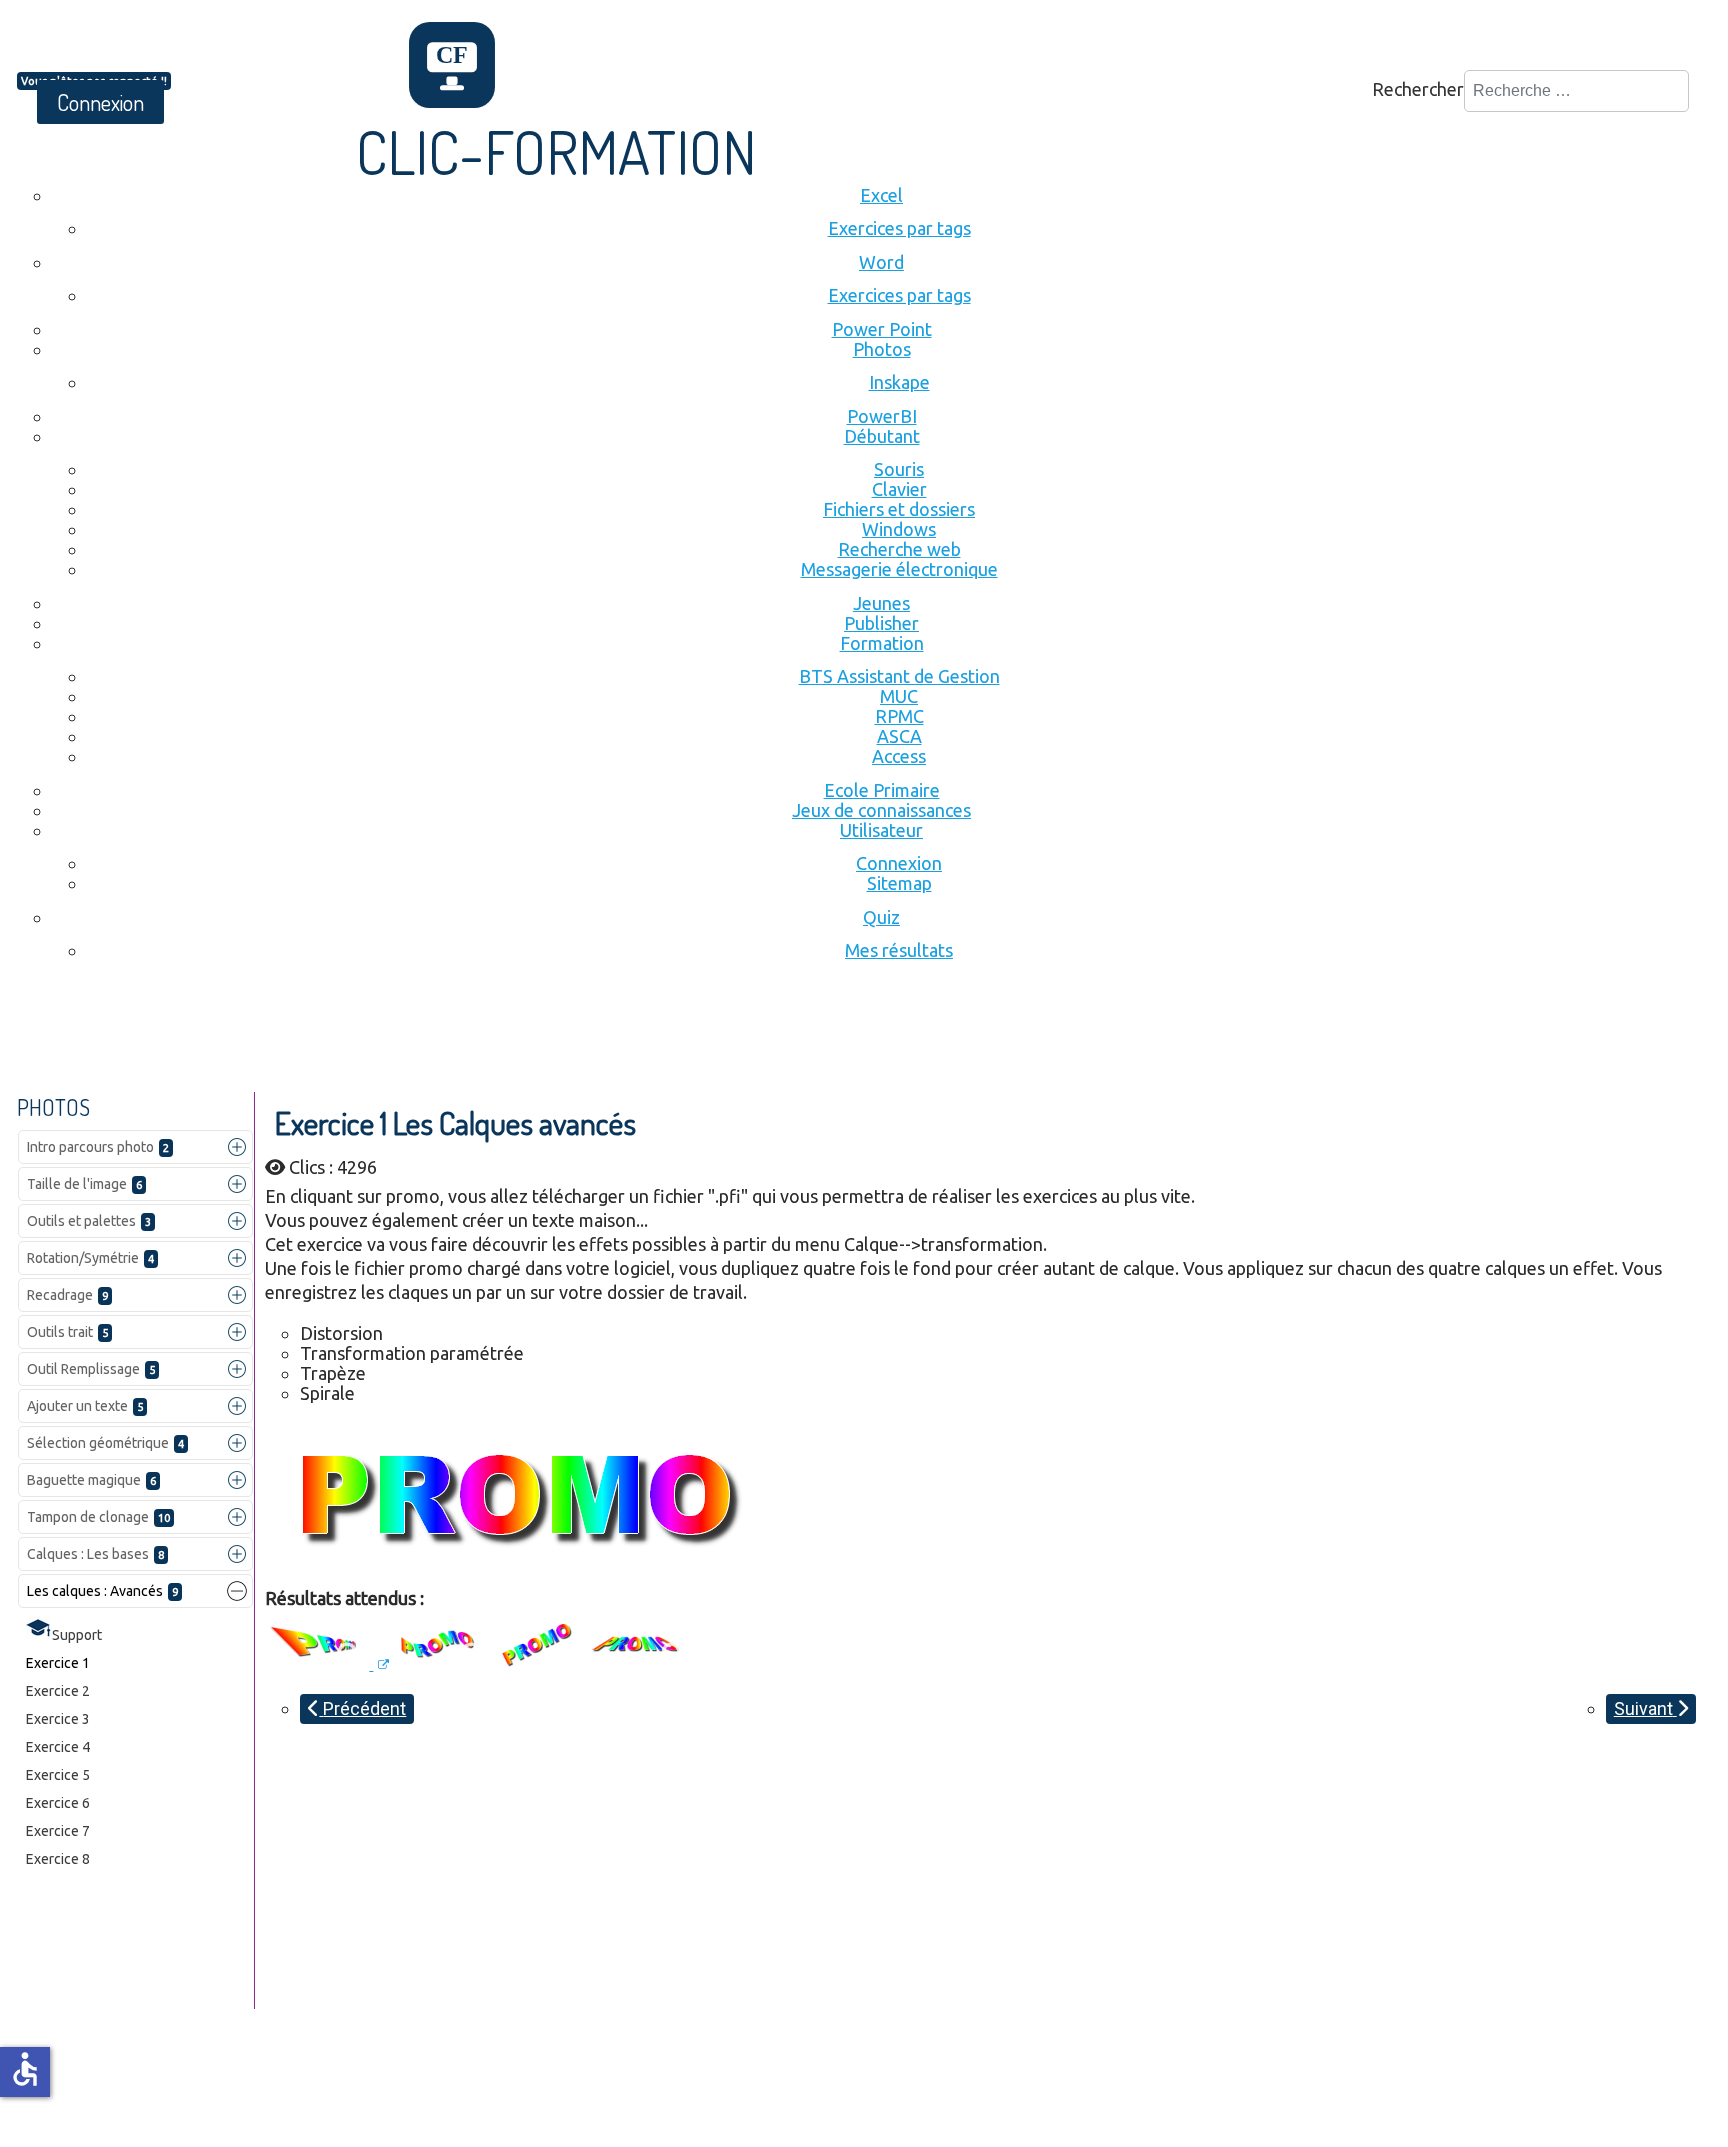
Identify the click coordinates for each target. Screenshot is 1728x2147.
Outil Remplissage (91, 1369)
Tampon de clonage (98, 1517)
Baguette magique (91, 1480)
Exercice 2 (58, 1691)
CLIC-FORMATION (556, 151)
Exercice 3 (58, 1719)
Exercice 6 (58, 1803)
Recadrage (67, 1295)
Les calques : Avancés (102, 1591)
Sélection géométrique (105, 1443)
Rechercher (1418, 89)
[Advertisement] (381, 1037)
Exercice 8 (58, 1859)
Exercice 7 (58, 1831)
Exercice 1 (58, 1663)
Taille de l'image (84, 1184)
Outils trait (67, 1332)
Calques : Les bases (95, 1554)
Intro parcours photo (98, 1147)
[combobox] (1576, 91)
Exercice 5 (58, 1775)
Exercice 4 (58, 1747)
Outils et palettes (89, 1221)
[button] (237, 1147)
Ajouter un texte (85, 1406)
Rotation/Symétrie (90, 1258)
